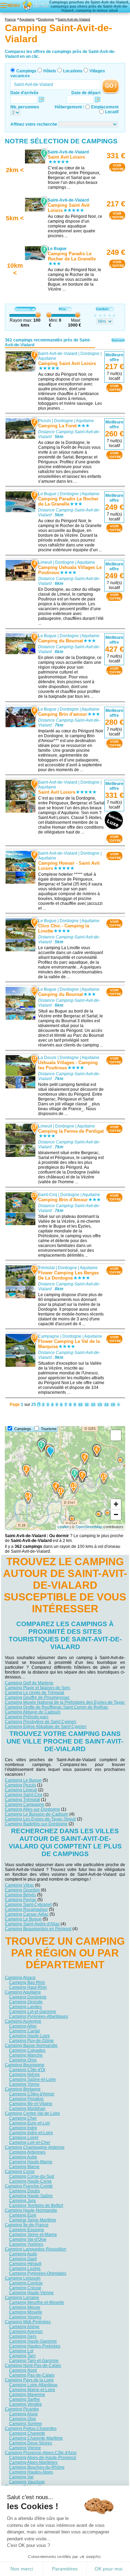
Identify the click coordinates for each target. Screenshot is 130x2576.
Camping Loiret (24, 2137)
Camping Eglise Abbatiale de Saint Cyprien (46, 1727)
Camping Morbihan (27, 2108)
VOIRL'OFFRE (117, 167)
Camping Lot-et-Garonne (33, 2011)
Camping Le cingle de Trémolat (34, 1693)
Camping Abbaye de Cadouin (33, 1712)
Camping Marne (24, 2166)
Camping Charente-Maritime (36, 2438)
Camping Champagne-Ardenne (35, 2147)
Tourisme (49, 1429)
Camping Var (21, 2477)
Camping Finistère (26, 2098)
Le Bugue (47, 494)
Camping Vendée (25, 2404)
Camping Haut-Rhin (28, 1987)
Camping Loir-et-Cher (30, 2142)
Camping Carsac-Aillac (27, 1914)
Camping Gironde (26, 2002)
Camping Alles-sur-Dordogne (32, 1809)
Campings (26, 71)
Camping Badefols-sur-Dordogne (36, 1824)
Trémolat (46, 1268)
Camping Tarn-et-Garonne (34, 2360)
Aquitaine (47, 358)
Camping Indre (23, 2128)
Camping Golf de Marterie (29, 1683)
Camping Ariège (24, 2326)
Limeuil (45, 562)
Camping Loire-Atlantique (33, 2385)
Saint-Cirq (48, 1195)
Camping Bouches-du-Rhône (37, 2467)
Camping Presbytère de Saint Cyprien (41, 1722)
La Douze (47, 1058)
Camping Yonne (24, 2084)
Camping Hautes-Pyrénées (35, 2346)
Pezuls (45, 421)
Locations (73, 71)
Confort (102, 309)
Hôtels (50, 71)
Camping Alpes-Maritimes (33, 2462)
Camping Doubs (24, 2191)
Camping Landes (25, 2006)
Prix (62, 309)
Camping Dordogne (28, 1997)
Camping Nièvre (24, 2074)
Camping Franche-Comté (29, 2186)
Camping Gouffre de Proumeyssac (37, 1697)
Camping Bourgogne (25, 2065)
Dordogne (90, 354)
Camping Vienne (25, 2448)
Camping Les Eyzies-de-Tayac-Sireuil (40, 1819)
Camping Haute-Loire (29, 2035)
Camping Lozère (25, 2268)
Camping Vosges (25, 2317)
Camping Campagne (25, 1804)
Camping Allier (23, 2026)
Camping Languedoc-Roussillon (36, 2249)
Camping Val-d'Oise (28, 2239)
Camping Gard (23, 2258)
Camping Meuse (25, 2307)
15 (113, 1405)
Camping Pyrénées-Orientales (38, 2273)
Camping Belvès (20, 1895)
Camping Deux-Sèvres (31, 2443)
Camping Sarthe (24, 2399)
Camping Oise (23, 2418)
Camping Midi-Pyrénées (28, 2321)
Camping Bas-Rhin (27, 1982)
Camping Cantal (24, 2031)
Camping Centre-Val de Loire (32, 2113)
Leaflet (63, 1527)
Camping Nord (23, 2370)
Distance (23, 309)
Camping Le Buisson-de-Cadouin (37, 1814)
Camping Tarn (22, 2355)
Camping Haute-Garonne (33, 2341)
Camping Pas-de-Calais (32, 2375)
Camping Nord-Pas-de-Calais (33, 2365)
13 (100, 1405)
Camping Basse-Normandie (31, 2045)
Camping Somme (25, 2423)
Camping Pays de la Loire (29, 2380)
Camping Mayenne (27, 2394)
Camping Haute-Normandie (31, 2210)
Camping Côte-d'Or (27, 2069)
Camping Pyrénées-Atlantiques (38, 2016)
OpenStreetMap (89, 1527)
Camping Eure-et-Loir (29, 2123)
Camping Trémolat (22, 1800)
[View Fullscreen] (116, 1435)
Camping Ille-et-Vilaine (31, 2103)
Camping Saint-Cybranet (28, 1904)
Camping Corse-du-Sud (32, 2176)
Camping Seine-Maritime (33, 2220)
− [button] (116, 1514)
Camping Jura (22, 2200)
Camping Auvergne (23, 2021)
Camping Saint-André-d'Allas (32, 1924)
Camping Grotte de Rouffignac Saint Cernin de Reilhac (57, 1707)
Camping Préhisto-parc (27, 1717)
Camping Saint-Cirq (24, 1795)
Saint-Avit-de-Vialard (58, 354)
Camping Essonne (27, 2229)
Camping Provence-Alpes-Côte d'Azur (41, 2452)
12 (93, 1405)
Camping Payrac (21, 1899)
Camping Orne (23, 2060)
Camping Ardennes (27, 2152)
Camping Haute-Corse (30, 2181)
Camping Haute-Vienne (31, 2292)
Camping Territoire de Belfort (36, 2205)
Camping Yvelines (26, 2244)
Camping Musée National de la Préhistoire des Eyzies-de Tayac (65, 1702)
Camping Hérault (25, 2263)
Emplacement (105, 107)
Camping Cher (23, 2118)
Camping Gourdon (22, 1890)
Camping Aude (23, 2254)
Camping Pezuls (20, 1785)
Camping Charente (27, 2433)
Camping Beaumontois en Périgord (38, 1928)
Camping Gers (23, 2336)
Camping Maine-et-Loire (32, 2389)
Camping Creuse (25, 2288)
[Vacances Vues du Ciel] (35, 5)
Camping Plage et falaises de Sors (37, 1688)
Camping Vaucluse (27, 2481)
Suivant (118, 340)
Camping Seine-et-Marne (33, 2234)
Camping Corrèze (26, 2283)
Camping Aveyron (26, 2331)
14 (106, 1405)
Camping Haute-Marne (31, 2161)
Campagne (49, 1336)
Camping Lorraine (22, 2297)
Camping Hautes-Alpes (31, 2472)
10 (80, 1405)
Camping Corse (20, 2171)
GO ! (111, 86)
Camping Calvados (27, 2050)
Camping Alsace (20, 1977)
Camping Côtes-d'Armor (32, 2094)
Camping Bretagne (23, 2089)
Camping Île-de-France (27, 2225)
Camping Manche (26, 2055)
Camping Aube (23, 2157)
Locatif (112, 112)
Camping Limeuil (21, 1790)
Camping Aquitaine (23, 1992)
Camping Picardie (22, 2409)
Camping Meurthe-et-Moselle (37, 2302)
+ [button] (116, 1504)
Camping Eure (23, 2215)
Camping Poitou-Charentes (31, 2428)
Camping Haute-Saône (31, 2195)
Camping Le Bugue (23, 1780)
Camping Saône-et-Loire (32, 2079)
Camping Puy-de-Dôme (31, 2040)
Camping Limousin (23, 2278)
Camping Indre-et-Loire (31, 2132)
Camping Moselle (26, 2312)
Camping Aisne (23, 2414)
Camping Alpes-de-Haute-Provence (43, 2457)
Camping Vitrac (19, 1885)
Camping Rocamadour (26, 1909)
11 (87, 1405)
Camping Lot (21, 2351)
